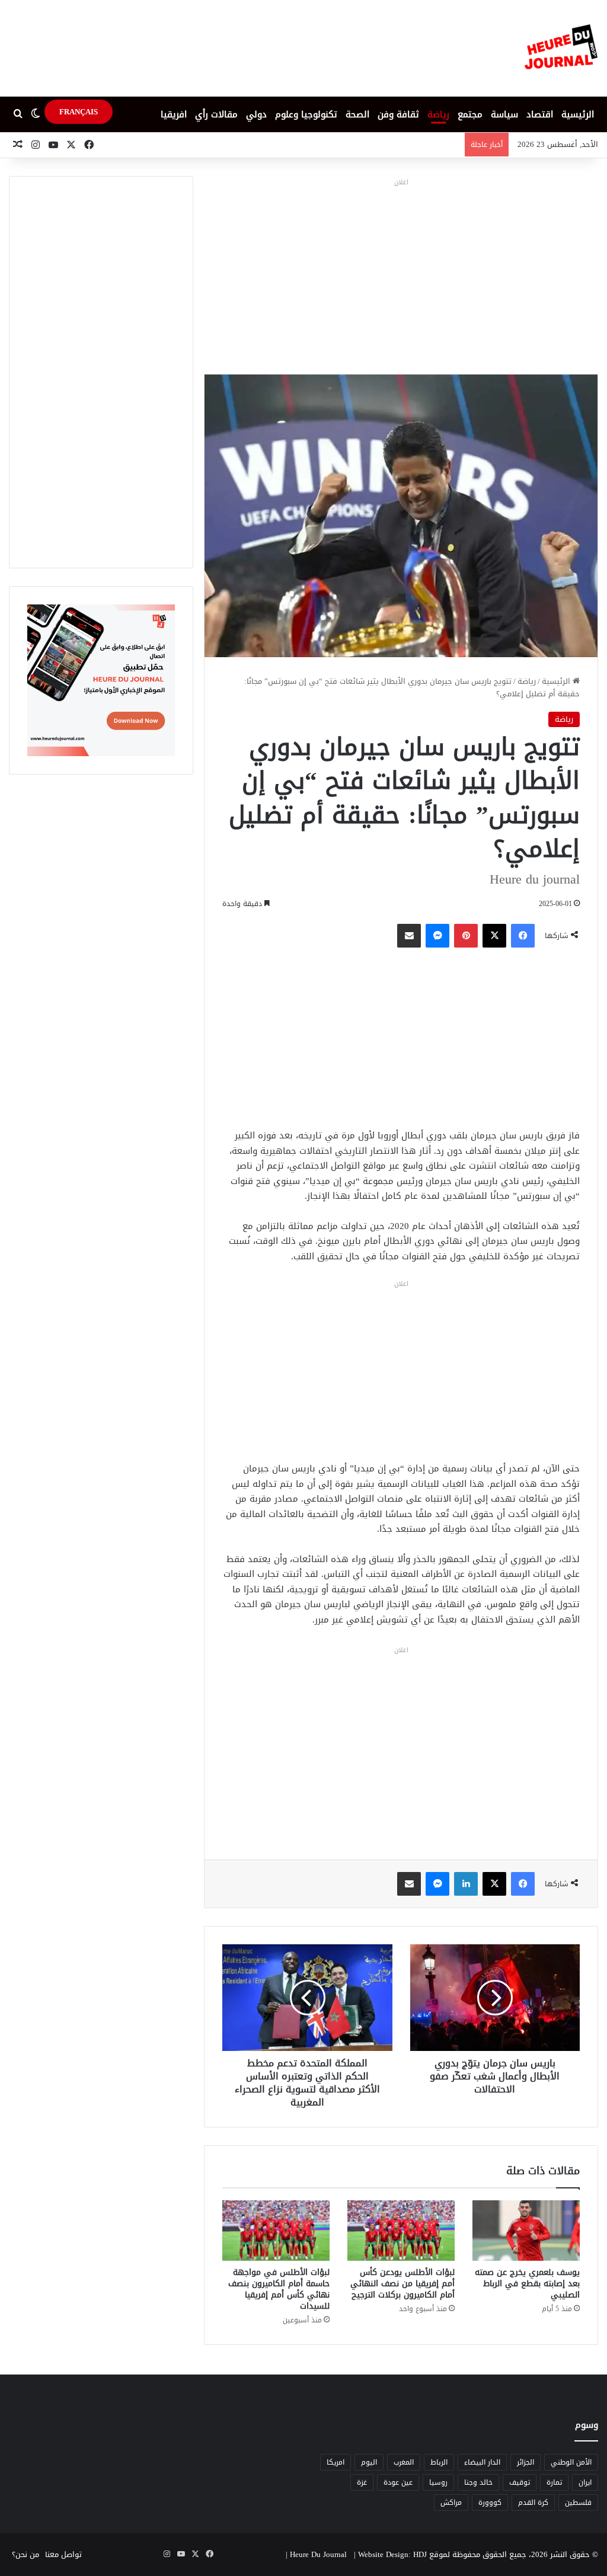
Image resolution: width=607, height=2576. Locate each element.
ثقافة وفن (398, 114)
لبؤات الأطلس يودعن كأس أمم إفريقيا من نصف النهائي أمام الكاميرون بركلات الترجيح (402, 2284)
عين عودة (398, 2482)
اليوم (369, 2462)
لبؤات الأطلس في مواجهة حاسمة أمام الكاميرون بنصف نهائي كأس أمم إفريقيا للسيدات (279, 2289)
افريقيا (174, 114)
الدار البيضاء (482, 2462)
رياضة (438, 114)
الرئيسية (578, 114)
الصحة (357, 114)
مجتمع (470, 114)
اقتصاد (540, 114)
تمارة (554, 2482)
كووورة (490, 2503)
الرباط (439, 2462)
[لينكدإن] (466, 1884)
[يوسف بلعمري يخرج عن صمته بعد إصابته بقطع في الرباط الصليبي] (526, 2231)
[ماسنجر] (437, 936)
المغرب (404, 2462)
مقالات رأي (216, 114)
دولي (256, 114)
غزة (362, 2482)
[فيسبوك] (523, 936)
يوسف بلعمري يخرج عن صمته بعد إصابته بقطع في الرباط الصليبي (527, 2284)
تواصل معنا (63, 2554)
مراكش (451, 2503)
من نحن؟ (25, 2554)
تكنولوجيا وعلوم (306, 114)
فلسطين (578, 2503)
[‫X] (494, 936)
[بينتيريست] (466, 936)
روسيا (438, 2482)
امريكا (336, 2462)
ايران (585, 2482)
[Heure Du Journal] (561, 48)
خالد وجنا (478, 2482)
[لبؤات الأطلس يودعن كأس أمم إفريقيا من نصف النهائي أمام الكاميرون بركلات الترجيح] (401, 2231)
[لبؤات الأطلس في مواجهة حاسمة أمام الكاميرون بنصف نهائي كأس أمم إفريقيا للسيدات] (276, 2231)
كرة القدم (533, 2503)
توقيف (520, 2482)
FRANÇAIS (79, 112)
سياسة (504, 114)
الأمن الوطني (571, 2462)
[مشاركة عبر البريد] (409, 936)
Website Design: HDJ (392, 2554)
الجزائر (525, 2462)
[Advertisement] (401, 273)
